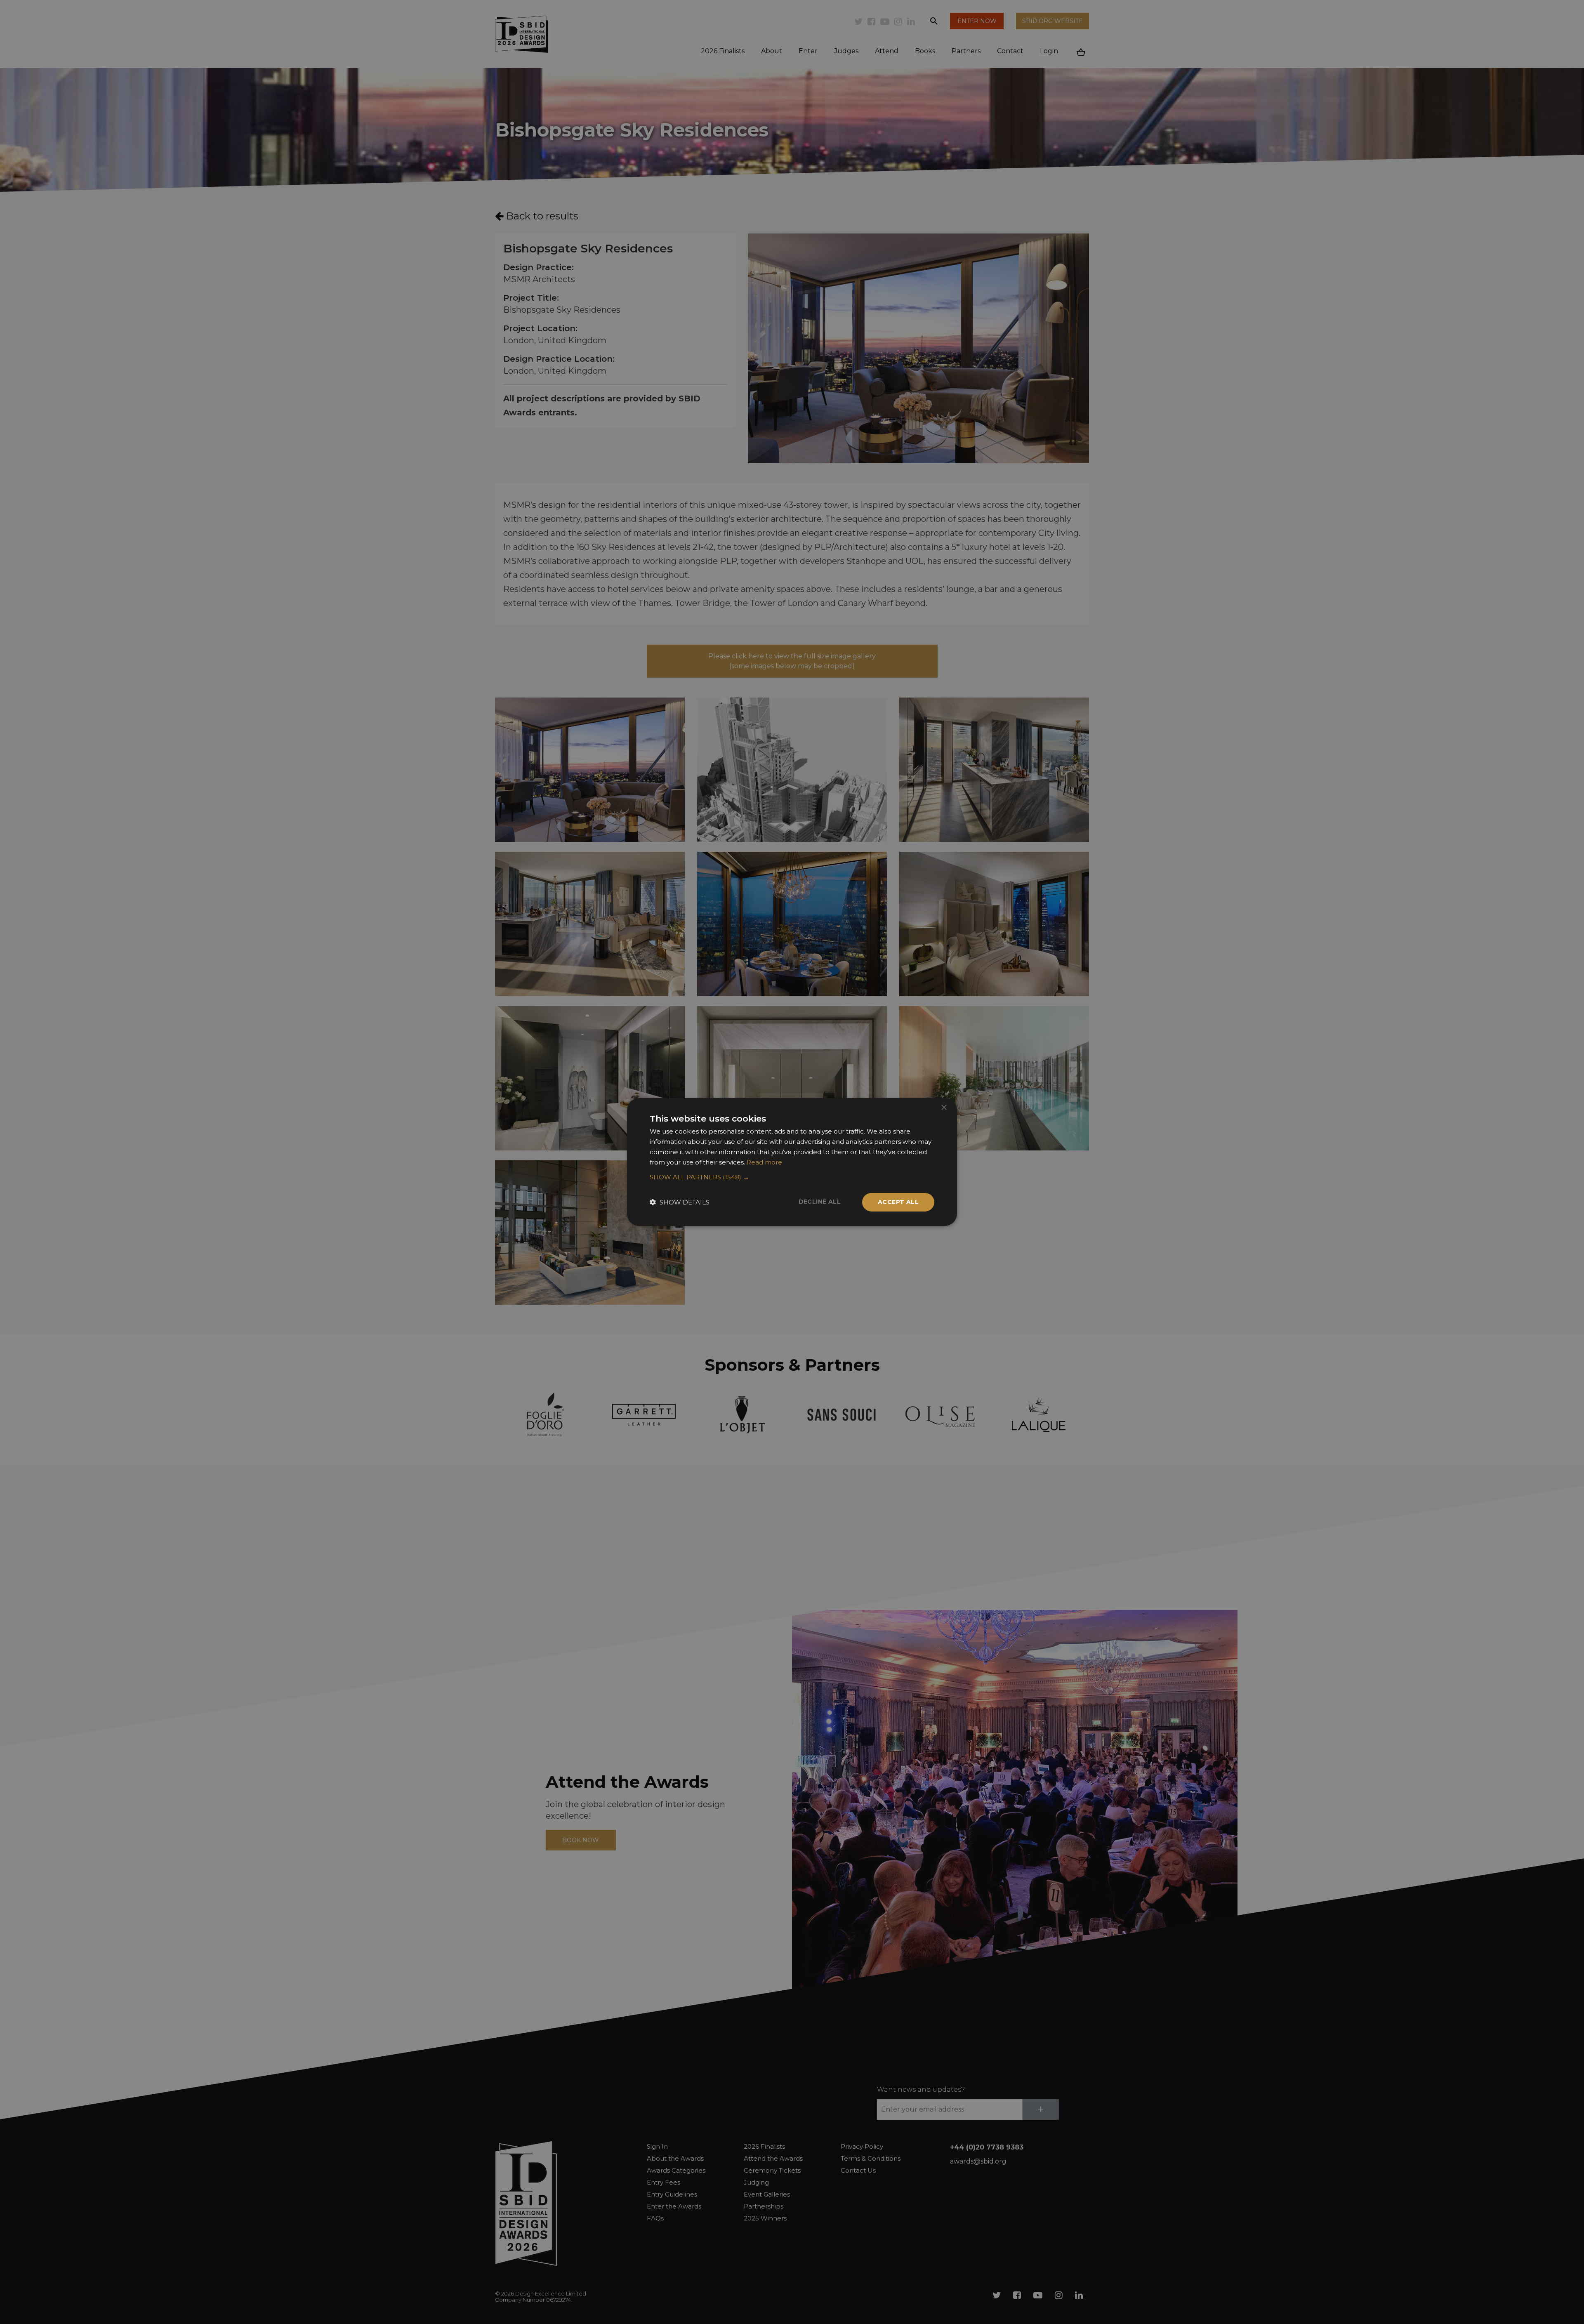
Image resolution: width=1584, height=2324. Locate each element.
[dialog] (792, 1162)
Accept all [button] (898, 1202)
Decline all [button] (820, 1202)
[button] (792, 1177)
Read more (764, 1162)
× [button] (944, 1108)
